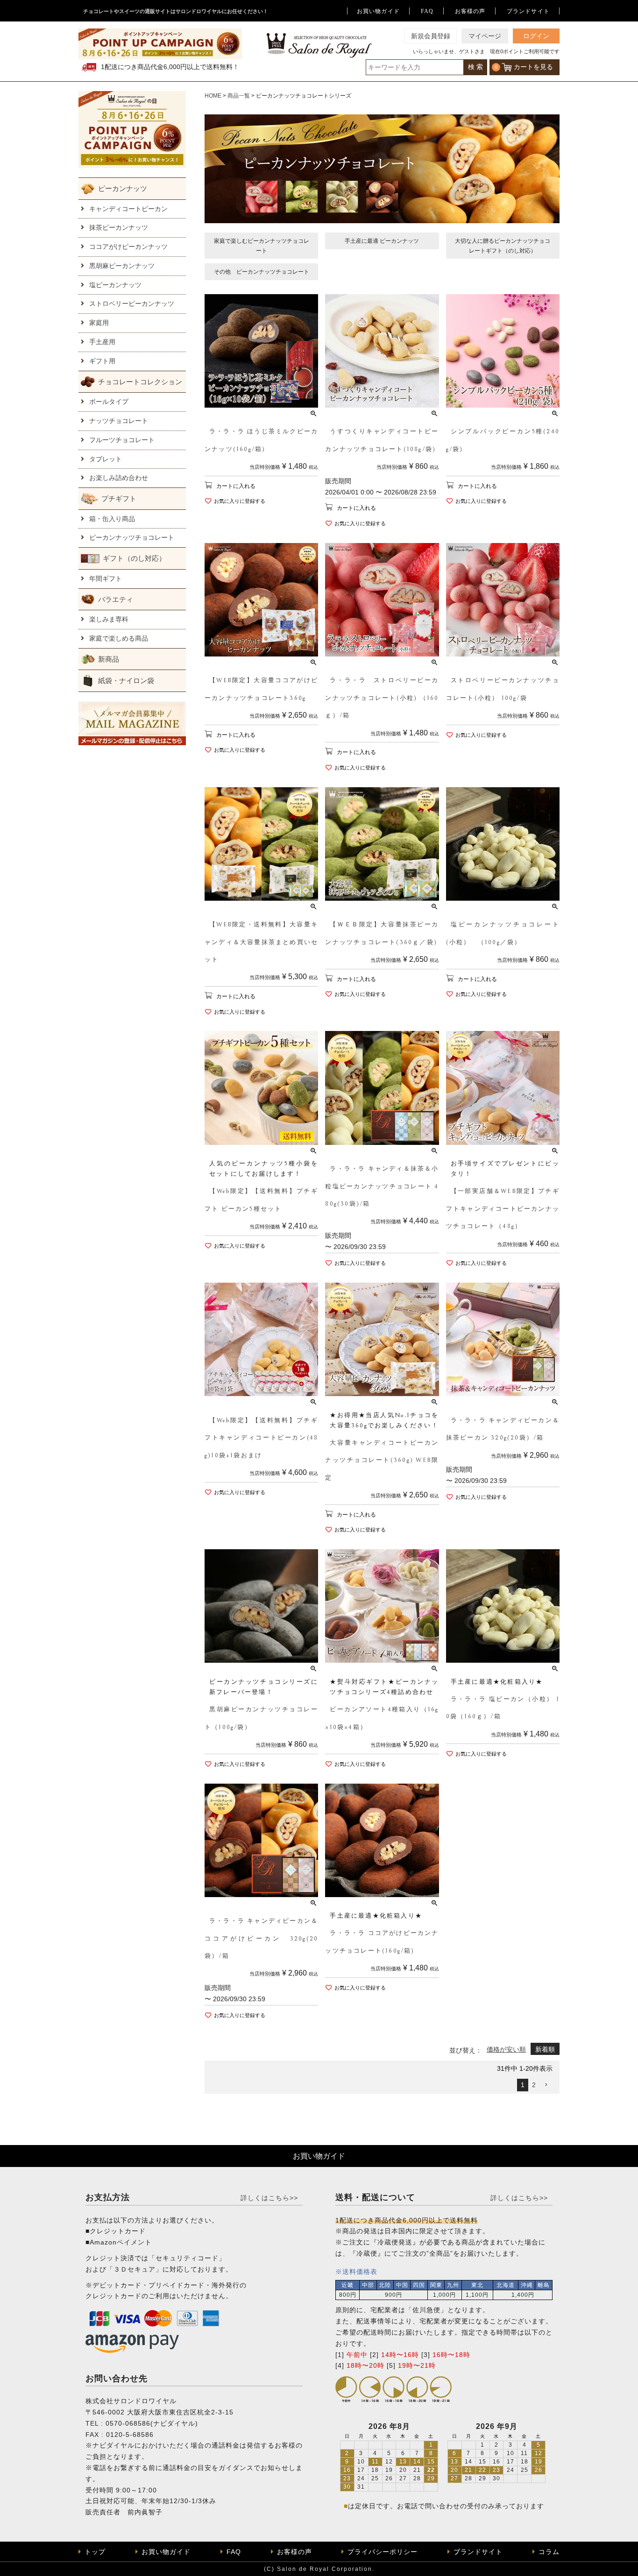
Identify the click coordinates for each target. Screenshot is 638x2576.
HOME (213, 96)
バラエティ (116, 599)
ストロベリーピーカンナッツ (132, 303)
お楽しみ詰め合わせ (119, 478)
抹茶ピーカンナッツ (119, 227)
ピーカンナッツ (123, 188)
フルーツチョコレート (122, 440)
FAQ (427, 11)
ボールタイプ (109, 402)
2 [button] (534, 2085)
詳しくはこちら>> (269, 2198)
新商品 (109, 659)
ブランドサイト (528, 11)
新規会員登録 (431, 36)
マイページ (485, 36)
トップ (95, 2552)
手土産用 (102, 342)
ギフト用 (102, 361)
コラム (549, 2552)
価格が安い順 (506, 2049)
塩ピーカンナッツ (115, 285)
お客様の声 (470, 11)
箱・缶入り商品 (112, 519)
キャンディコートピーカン (128, 209)
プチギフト (119, 498)
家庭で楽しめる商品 (119, 638)
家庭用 (99, 323)
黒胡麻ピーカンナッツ (122, 266)
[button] (546, 2085)
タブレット (106, 459)
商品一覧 (239, 96)
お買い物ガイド (378, 11)
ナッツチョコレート (119, 421)
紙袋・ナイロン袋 (126, 681)
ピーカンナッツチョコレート (132, 537)
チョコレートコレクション (140, 382)
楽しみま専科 (109, 619)
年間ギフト (106, 579)
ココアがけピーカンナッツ (128, 247)
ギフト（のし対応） (134, 558)
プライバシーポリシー (383, 2552)
